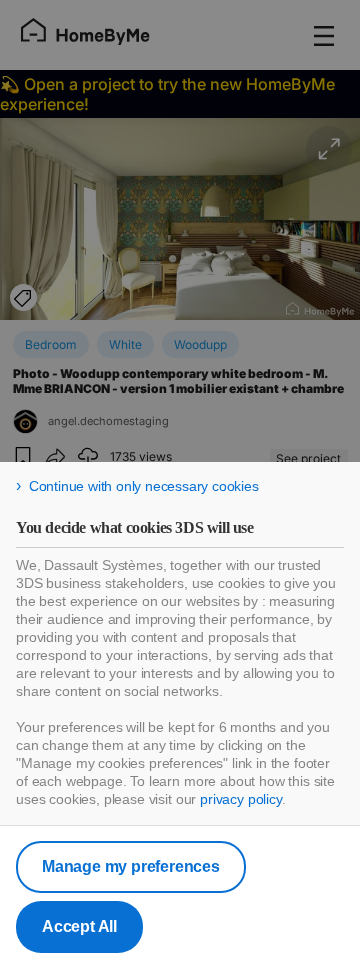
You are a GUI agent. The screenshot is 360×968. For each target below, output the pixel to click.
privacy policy (241, 799)
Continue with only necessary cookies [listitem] (144, 486)
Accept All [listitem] (79, 926)
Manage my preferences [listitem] (131, 866)
